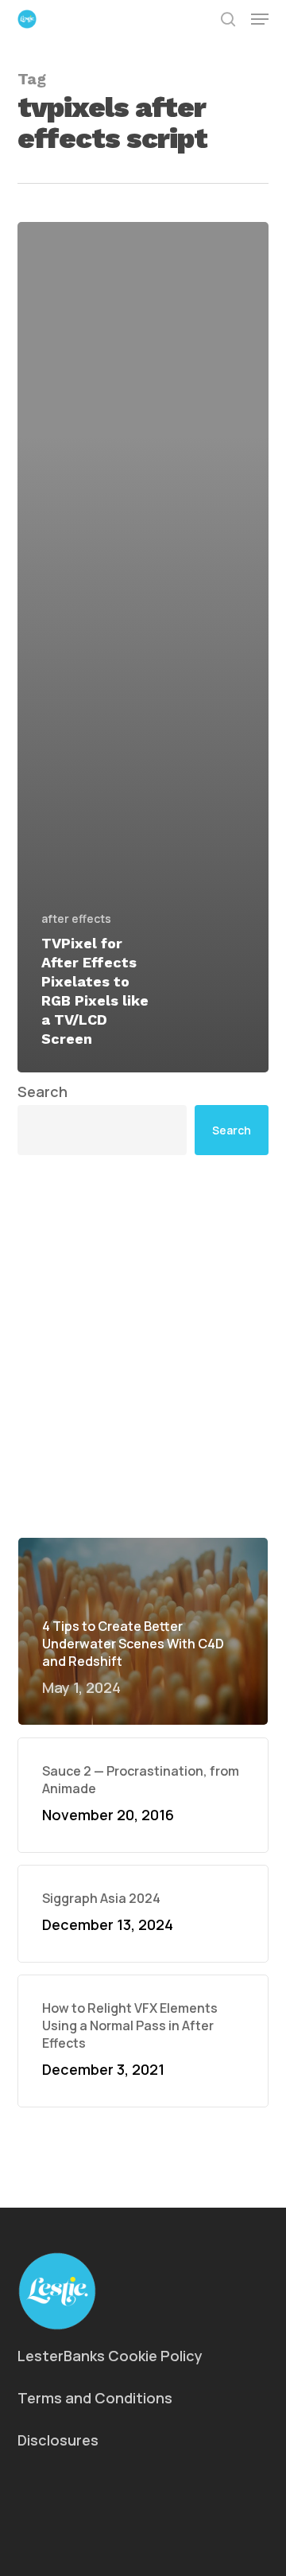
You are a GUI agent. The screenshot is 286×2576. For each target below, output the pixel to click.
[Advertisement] (143, 1346)
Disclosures (58, 2440)
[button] (260, 19)
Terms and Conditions (95, 2398)
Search (43, 1091)
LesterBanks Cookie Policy (110, 2356)
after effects (76, 918)
